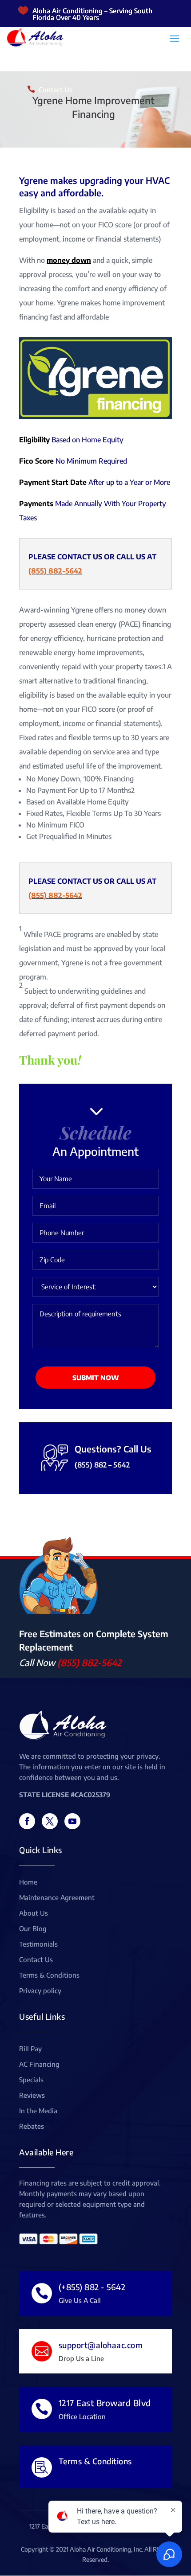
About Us (34, 1913)
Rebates (32, 2127)
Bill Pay (30, 2049)
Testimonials (38, 1944)
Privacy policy (40, 1991)
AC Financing (39, 2065)
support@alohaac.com (101, 2345)
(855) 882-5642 (55, 571)
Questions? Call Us (113, 1449)
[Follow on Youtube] (72, 1821)
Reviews (32, 2096)
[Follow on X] (50, 1821)
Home (28, 1882)
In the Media (38, 2111)
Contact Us (56, 90)
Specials (31, 2080)
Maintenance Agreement (57, 1898)
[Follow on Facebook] (27, 1821)
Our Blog (33, 1929)
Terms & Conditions (49, 1975)
